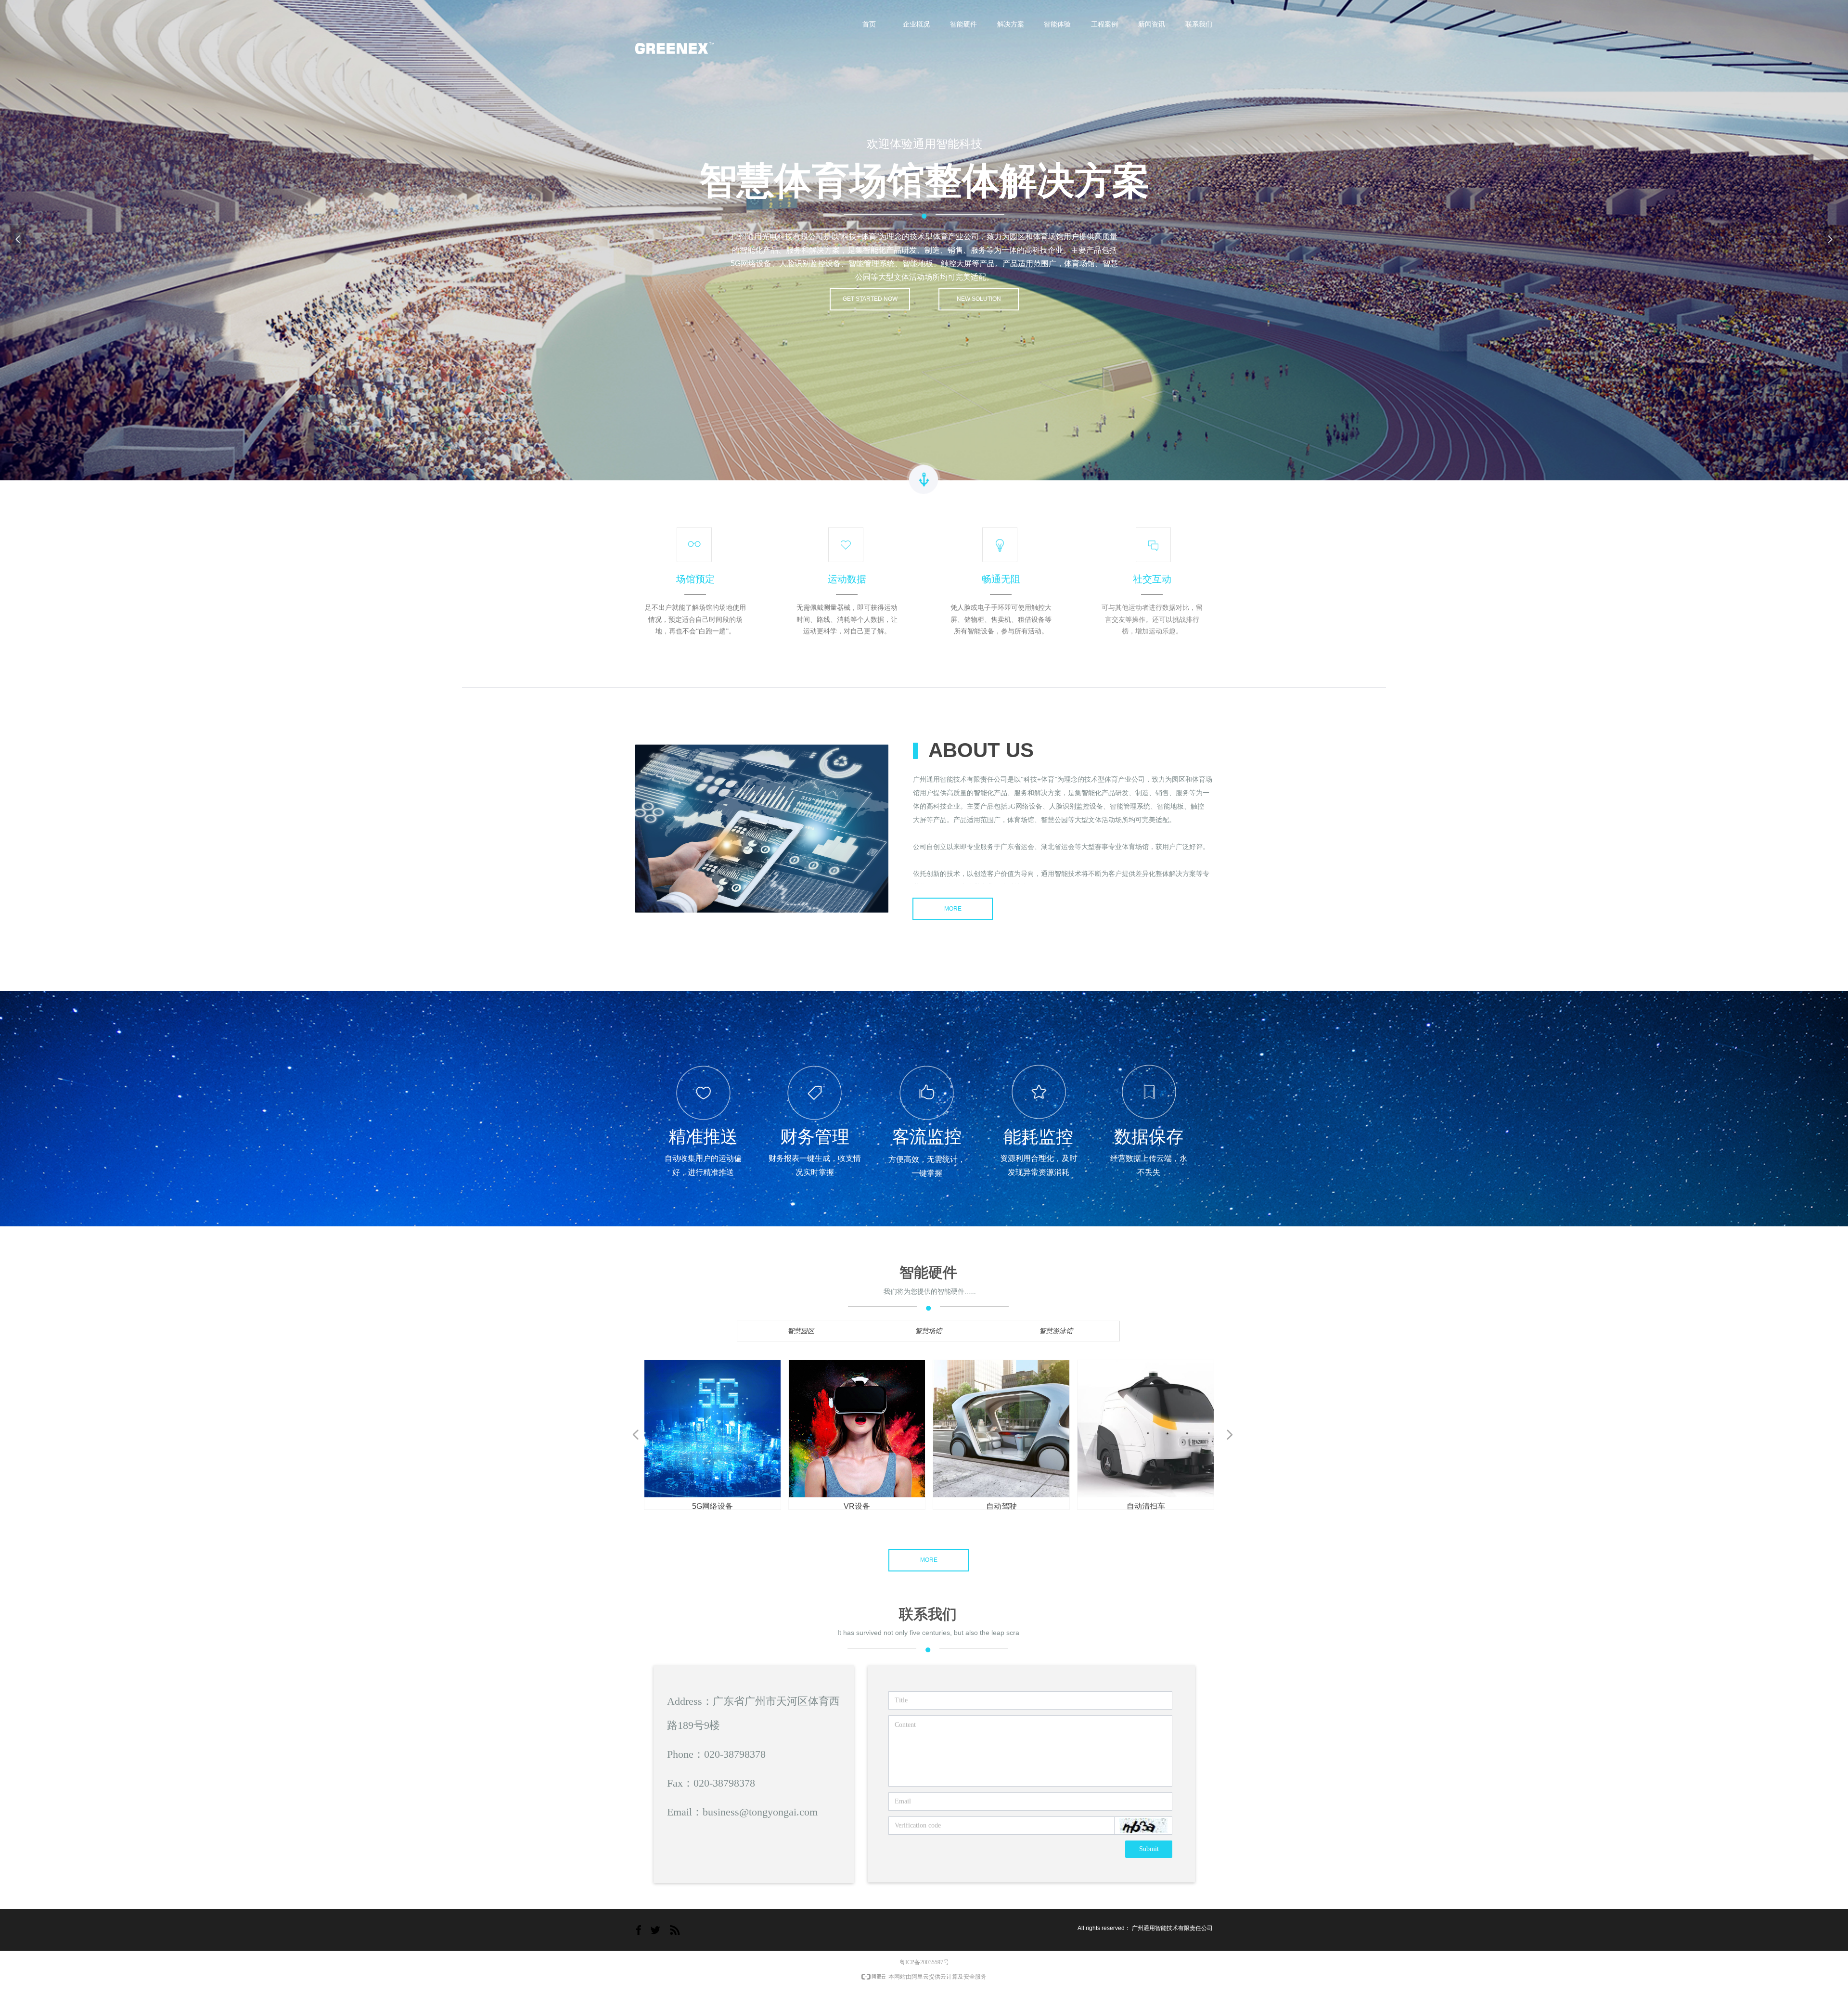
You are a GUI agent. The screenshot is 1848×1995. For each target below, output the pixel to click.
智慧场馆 (928, 1331)
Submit (1149, 1849)
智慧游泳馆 (1056, 1331)
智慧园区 (801, 1331)
